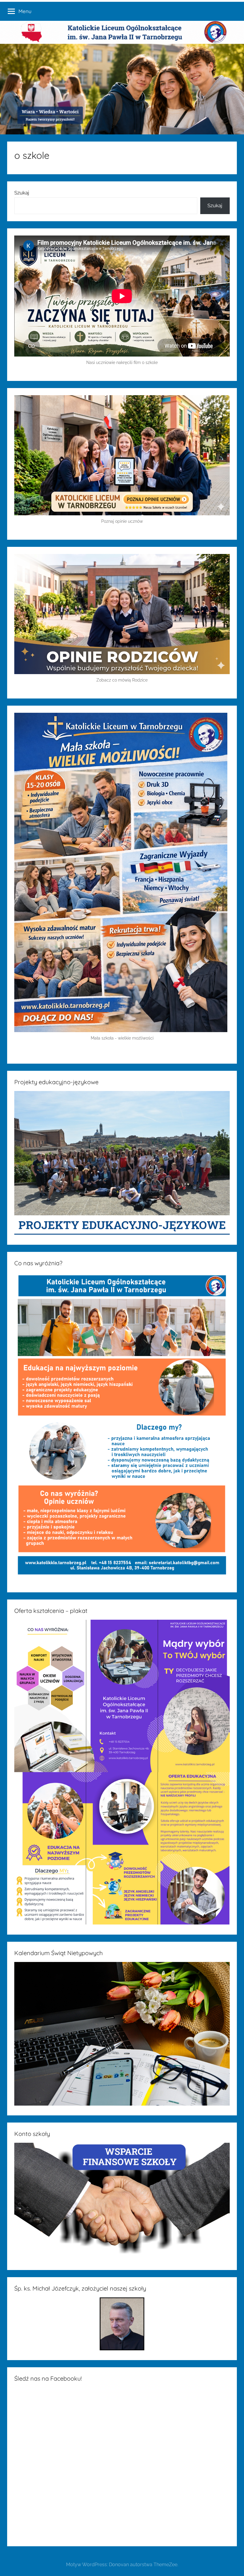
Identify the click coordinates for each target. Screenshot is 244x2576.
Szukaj (22, 193)
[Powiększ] (220, 720)
